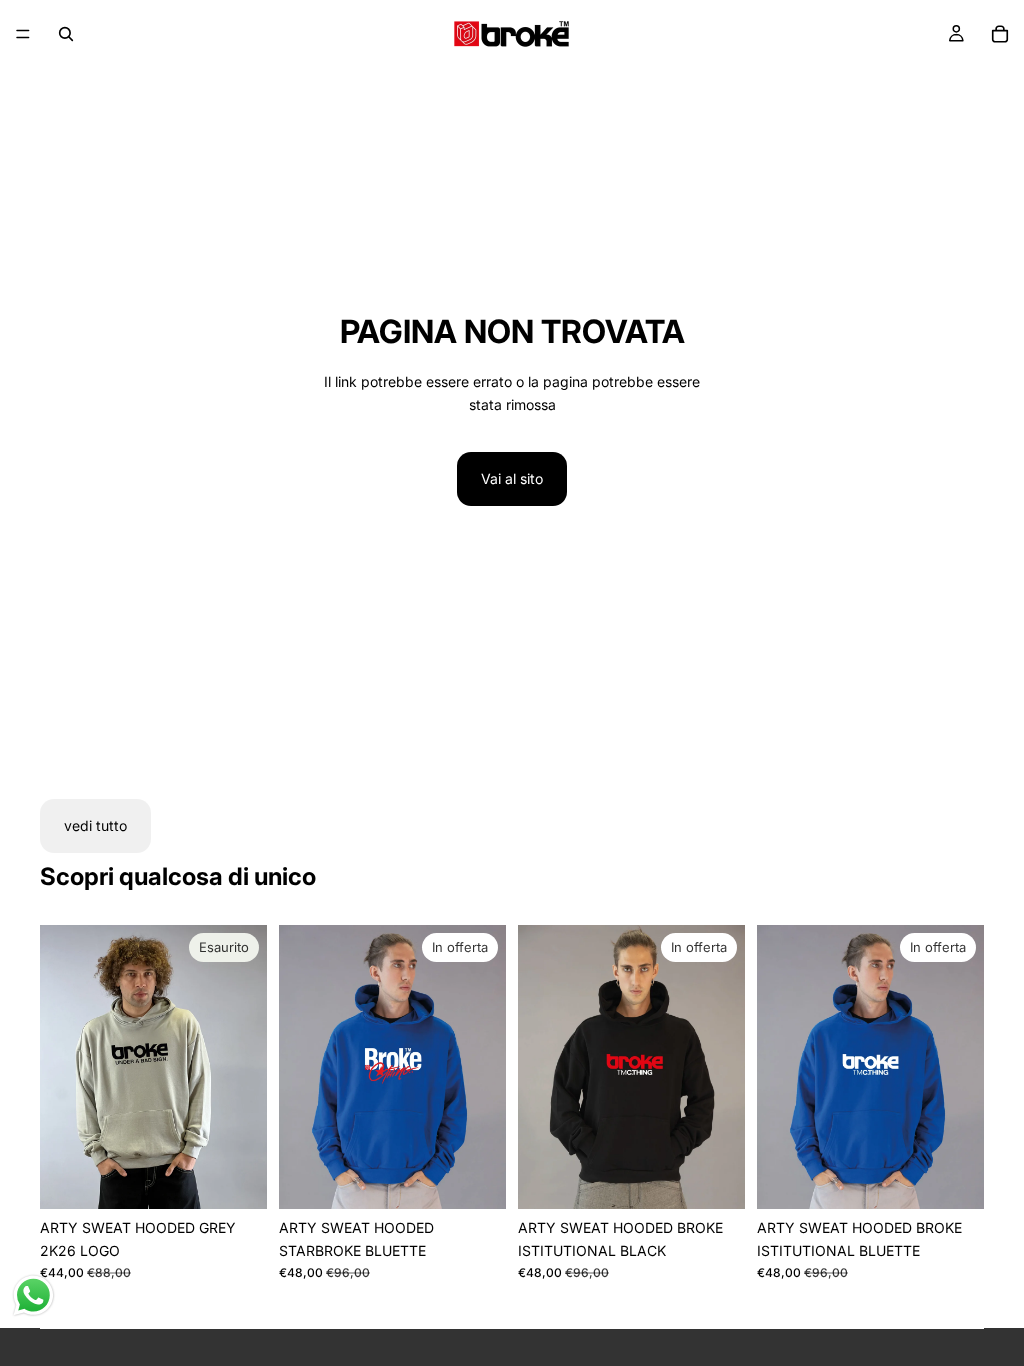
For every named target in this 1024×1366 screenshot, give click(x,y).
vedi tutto (95, 825)
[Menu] (23, 34)
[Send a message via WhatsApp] (33, 1295)
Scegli (492, 1177)
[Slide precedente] (62, 1067)
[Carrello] (1000, 34)
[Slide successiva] (245, 1067)
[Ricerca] (66, 34)
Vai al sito (512, 478)
